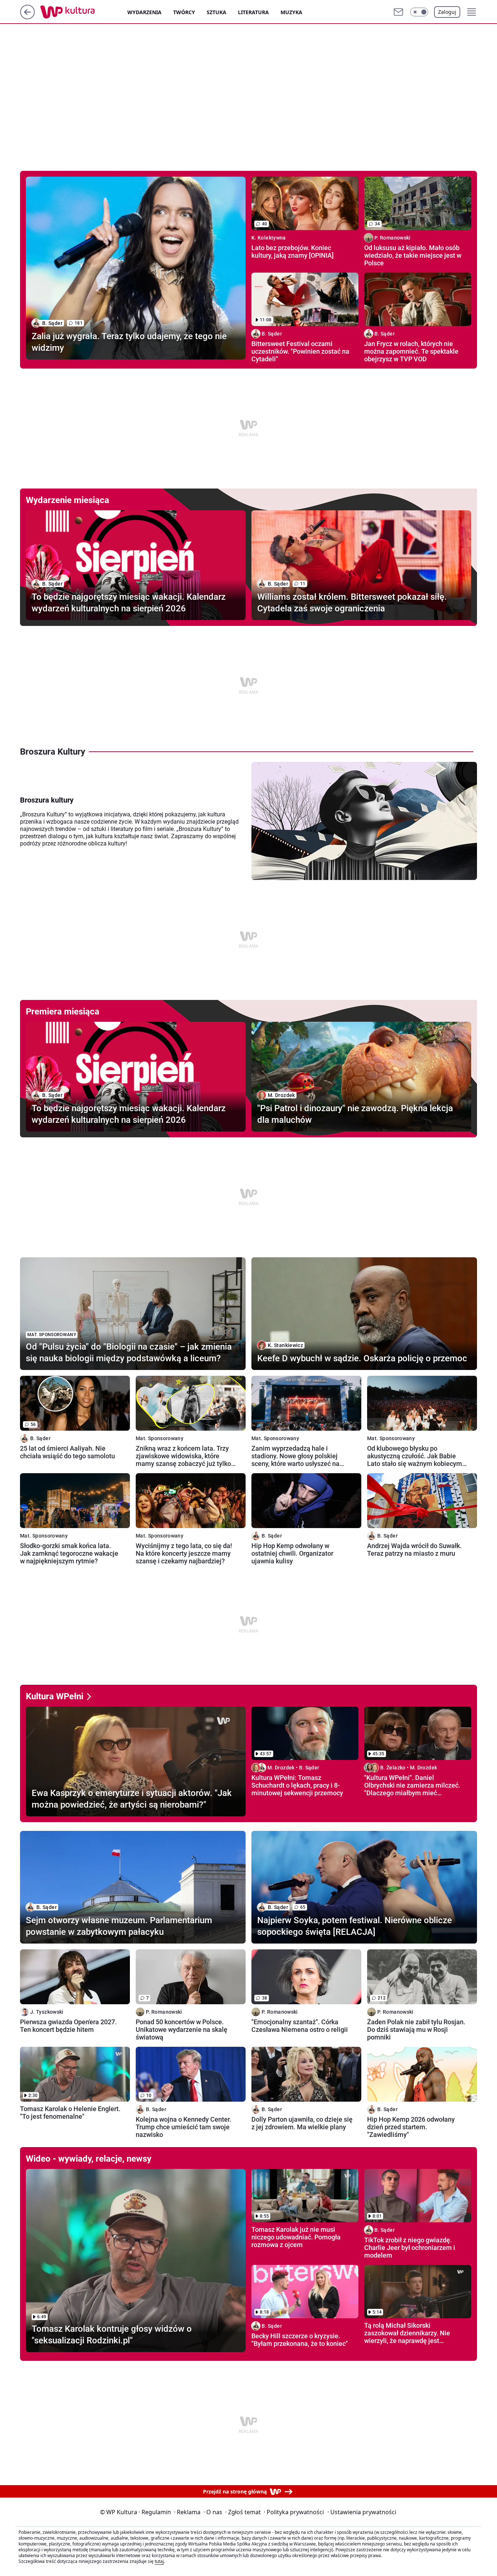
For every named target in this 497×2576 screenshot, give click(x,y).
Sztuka (216, 12)
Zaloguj (447, 12)
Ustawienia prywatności (362, 2512)
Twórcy (184, 12)
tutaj (159, 2561)
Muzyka (291, 12)
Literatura (253, 12)
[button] (419, 12)
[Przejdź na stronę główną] (27, 17)
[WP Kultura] (84, 12)
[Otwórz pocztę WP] (398, 12)
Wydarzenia (144, 12)
